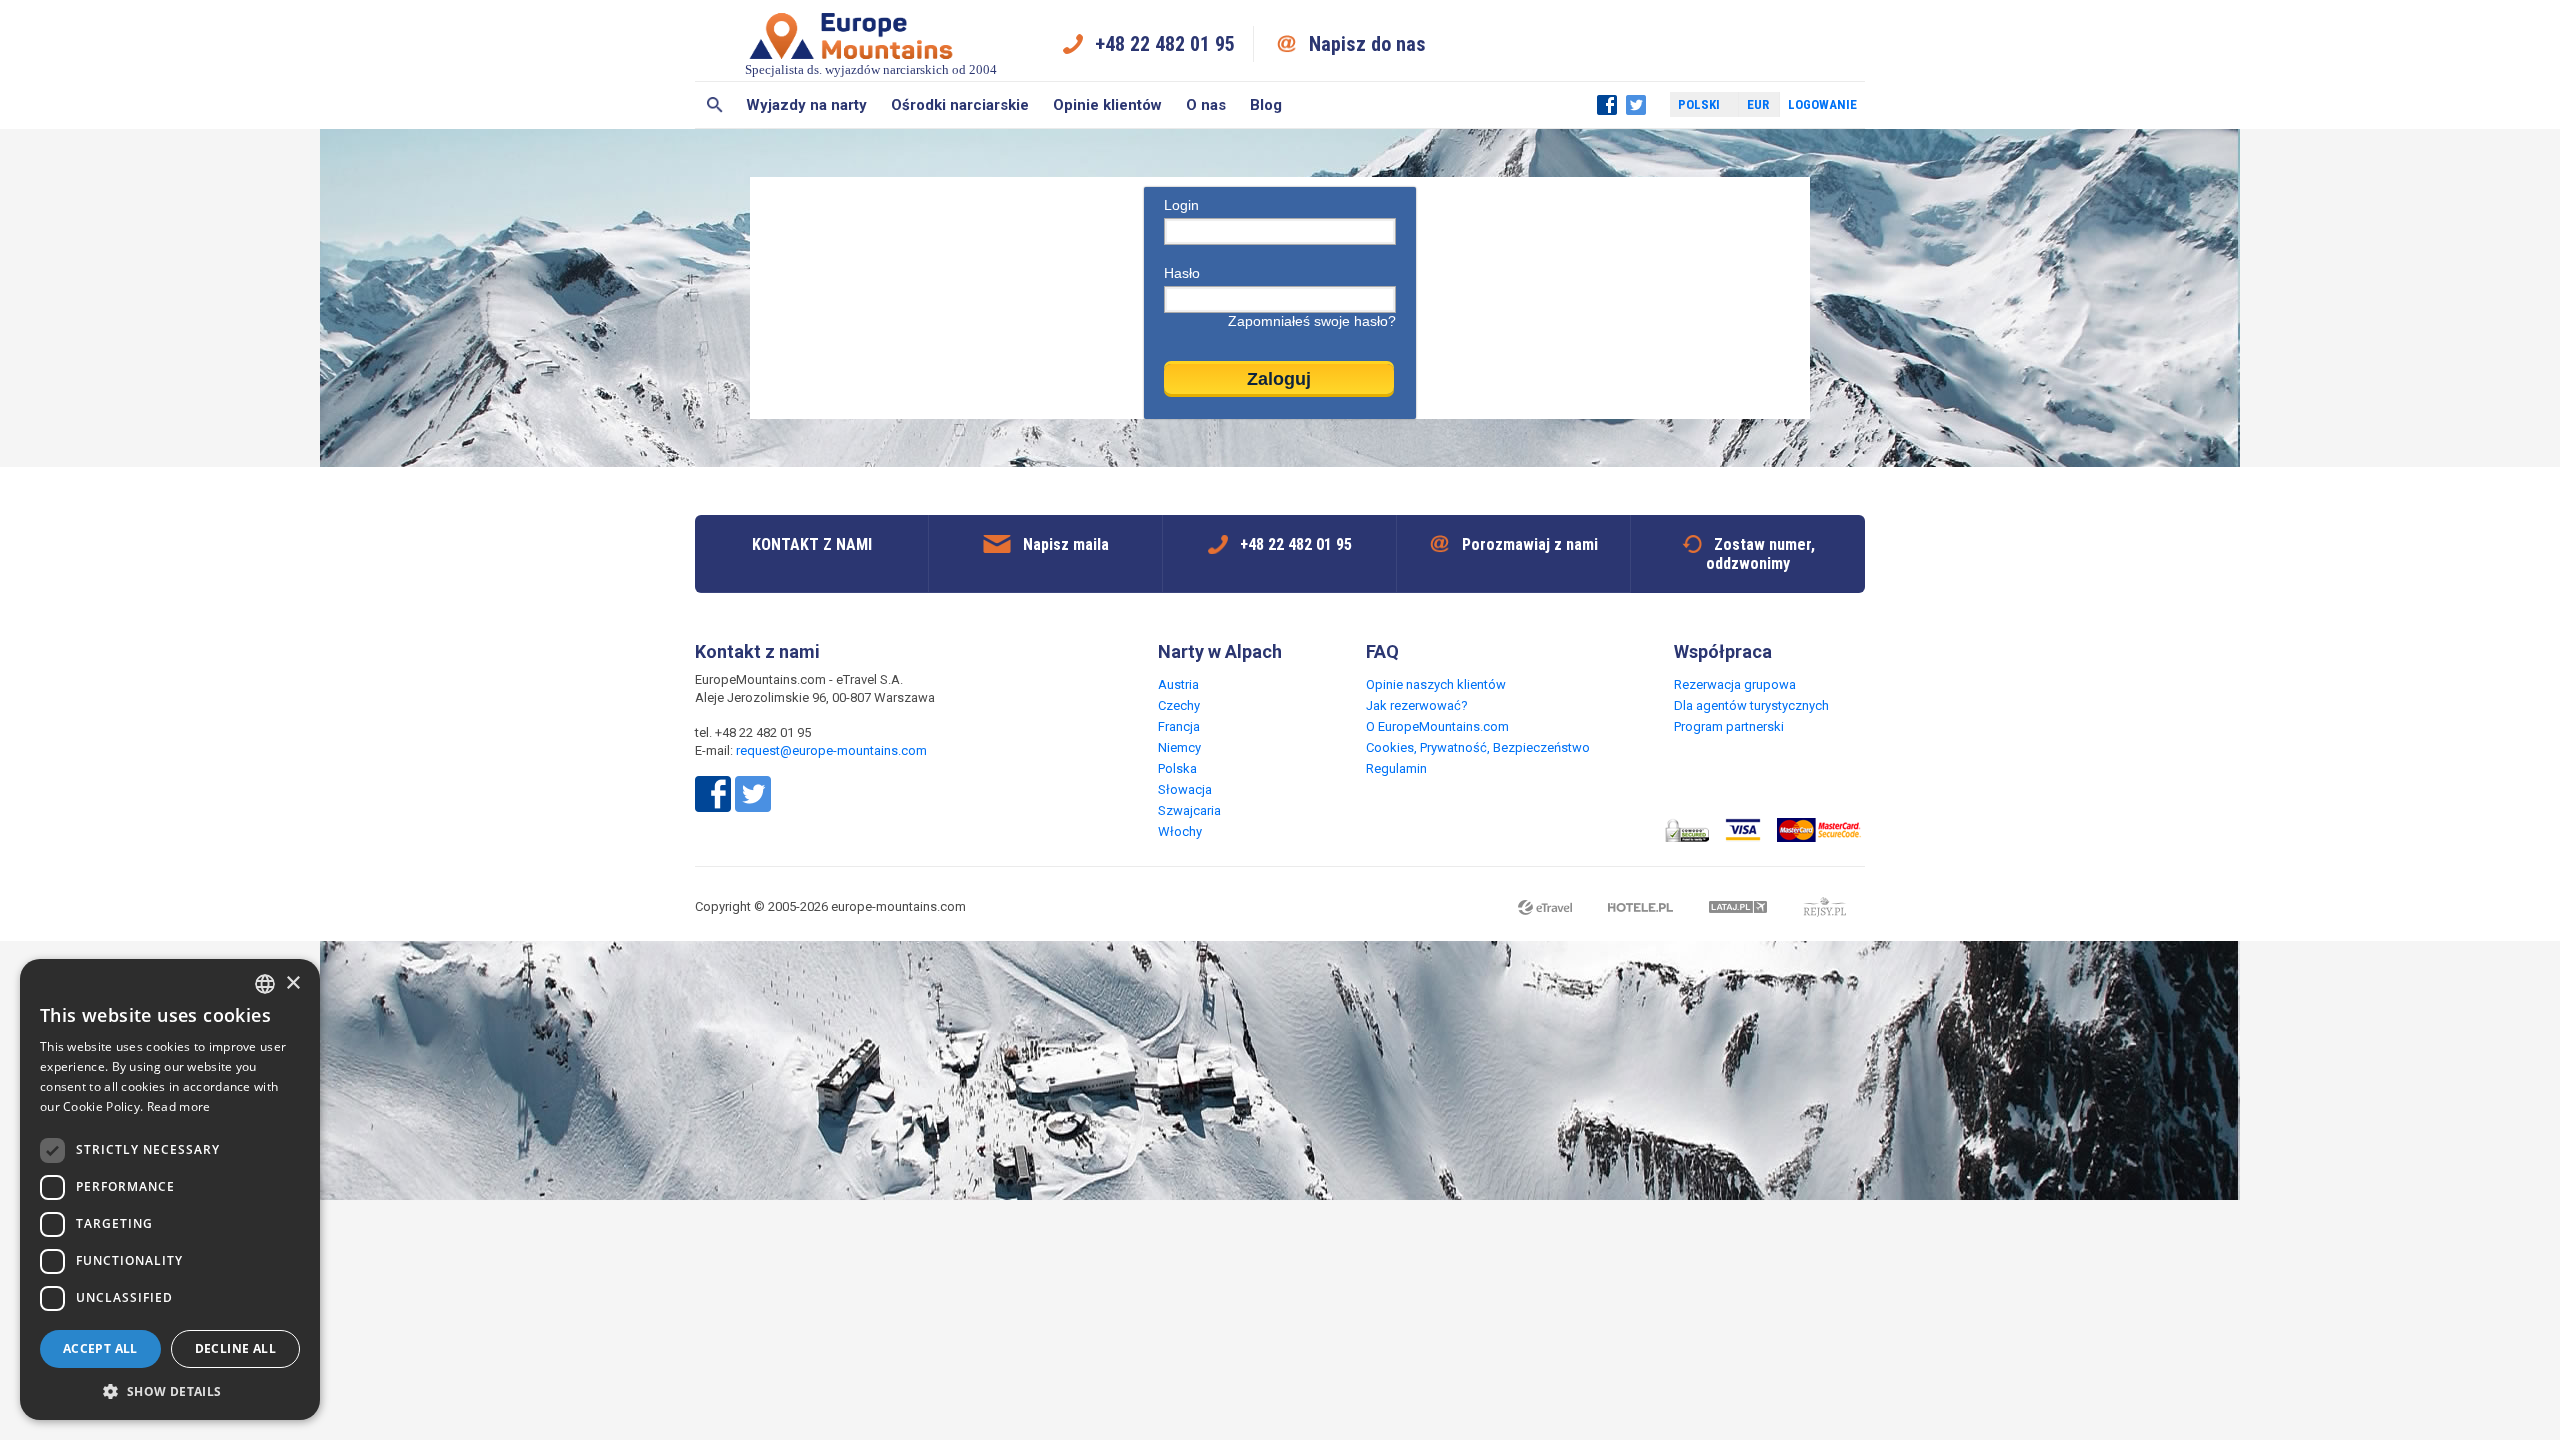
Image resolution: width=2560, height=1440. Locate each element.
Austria (1178, 684)
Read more (179, 1106)
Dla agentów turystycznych (1751, 705)
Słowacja (1185, 789)
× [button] (292, 983)
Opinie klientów (1107, 105)
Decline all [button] (235, 1348)
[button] (170, 1390)
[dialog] (170, 1189)
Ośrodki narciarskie (960, 105)
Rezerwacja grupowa (1735, 684)
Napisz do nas (1367, 44)
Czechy (1179, 705)
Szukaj (714, 105)
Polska (1177, 768)
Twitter (1636, 105)
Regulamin (1396, 768)
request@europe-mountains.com (831, 750)
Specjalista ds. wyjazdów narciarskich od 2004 (871, 69)
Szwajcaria (1189, 810)
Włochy (1180, 831)
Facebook (1607, 105)
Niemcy (1179, 747)
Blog (1266, 105)
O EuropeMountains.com (1437, 726)
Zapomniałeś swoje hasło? (1312, 321)
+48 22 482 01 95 (1165, 44)
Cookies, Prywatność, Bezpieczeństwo (1478, 747)
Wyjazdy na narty (806, 105)
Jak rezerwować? (1417, 705)
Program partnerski (1729, 726)
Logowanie (1822, 104)
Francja (1179, 726)
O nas (1206, 105)
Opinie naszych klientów (1436, 684)
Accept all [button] (100, 1348)
